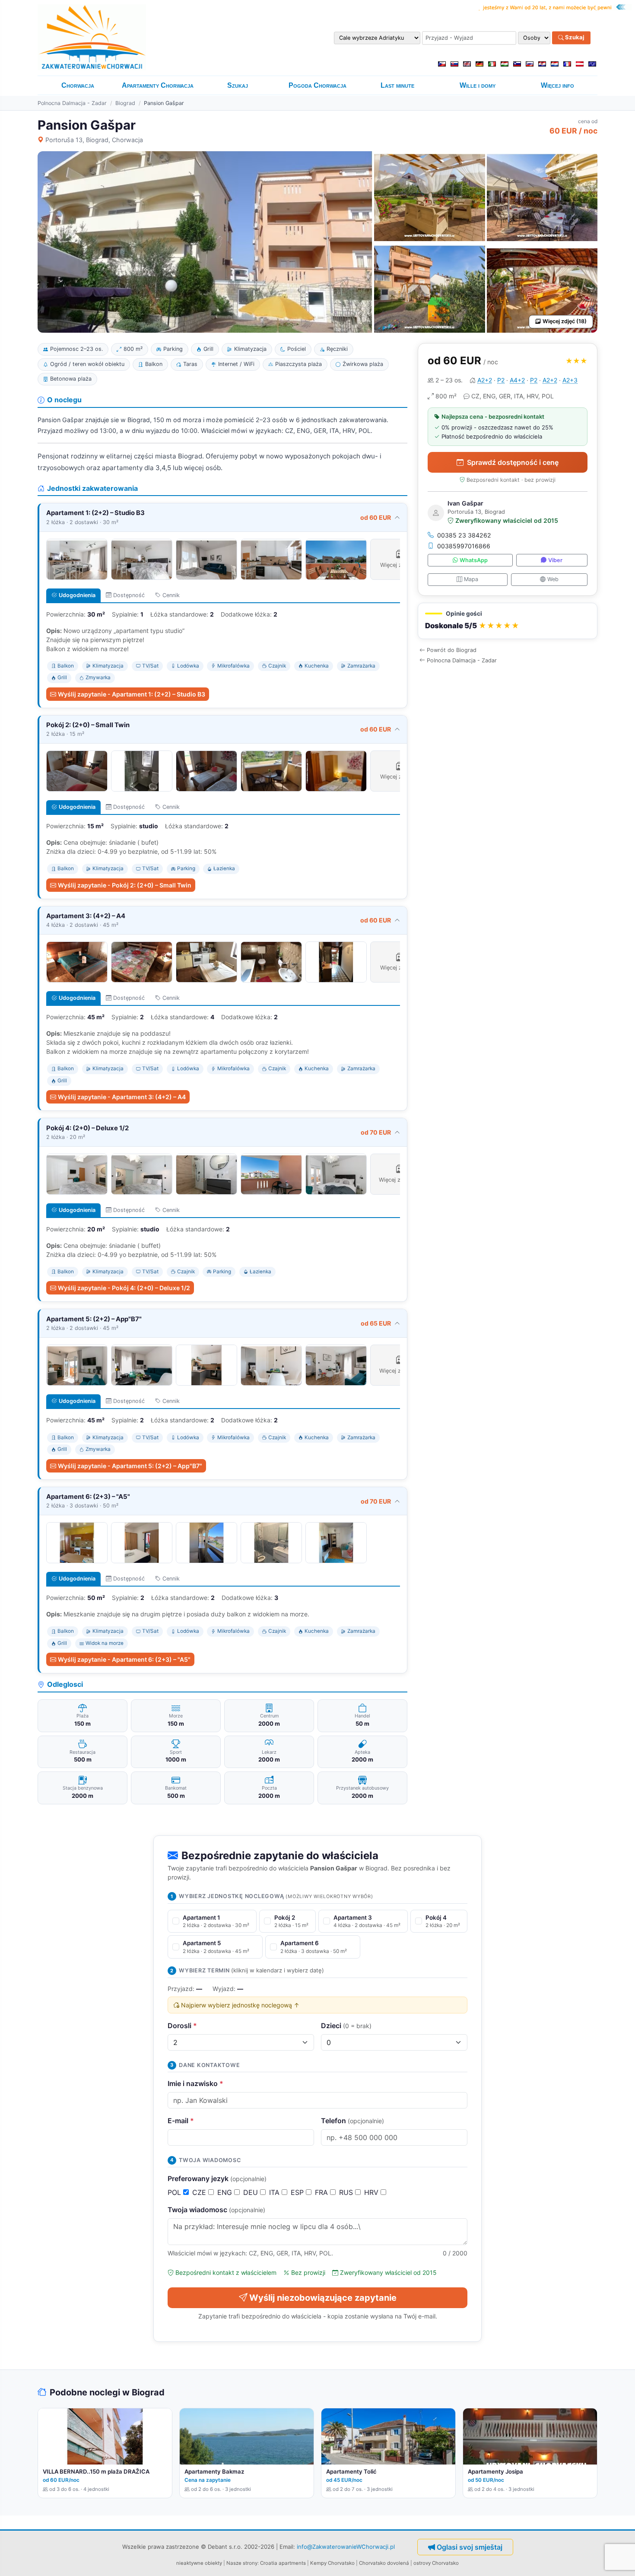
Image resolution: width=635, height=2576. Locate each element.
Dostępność (129, 595)
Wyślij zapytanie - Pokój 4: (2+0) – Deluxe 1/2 (124, 1288)
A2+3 (570, 380)
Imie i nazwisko (195, 2083)
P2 (501, 380)
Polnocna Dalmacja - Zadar (72, 103)
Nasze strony (242, 2563)
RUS (347, 2192)
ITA (275, 2192)
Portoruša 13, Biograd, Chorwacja (94, 140)
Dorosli (182, 2026)
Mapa (471, 579)
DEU (252, 2192)
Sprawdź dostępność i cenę (513, 462)
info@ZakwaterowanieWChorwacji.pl (346, 2547)
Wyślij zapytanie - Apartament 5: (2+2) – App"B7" (130, 1466)
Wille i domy (478, 85)
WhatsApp (474, 560)
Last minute (397, 85)
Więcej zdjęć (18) (565, 321)
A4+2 (517, 380)
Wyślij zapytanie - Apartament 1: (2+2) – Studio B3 (132, 694)
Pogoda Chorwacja (317, 85)
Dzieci (346, 2026)
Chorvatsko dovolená (384, 2563)
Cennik (171, 595)
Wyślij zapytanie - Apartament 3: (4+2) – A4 (122, 1097)
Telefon (352, 2121)
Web (553, 579)
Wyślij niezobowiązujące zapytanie (323, 2298)
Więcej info (557, 85)
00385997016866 (464, 546)
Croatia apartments (283, 2563)
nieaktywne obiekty (199, 2563)
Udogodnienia (77, 595)
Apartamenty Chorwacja (158, 85)
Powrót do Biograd (452, 650)
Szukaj (574, 38)
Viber (555, 560)
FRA (322, 2192)
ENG (226, 2192)
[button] (508, 621)
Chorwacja (78, 85)
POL (175, 2192)
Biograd (125, 103)
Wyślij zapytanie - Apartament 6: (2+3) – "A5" (124, 1659)
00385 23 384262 (464, 535)
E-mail (181, 2121)
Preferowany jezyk (217, 2178)
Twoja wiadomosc (216, 2210)
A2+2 (485, 380)
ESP (298, 2192)
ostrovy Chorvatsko (436, 2563)
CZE (200, 2192)
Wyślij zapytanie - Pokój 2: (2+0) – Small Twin (125, 885)
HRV (372, 2192)
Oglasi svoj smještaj (470, 2547)
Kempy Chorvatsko (332, 2563)
